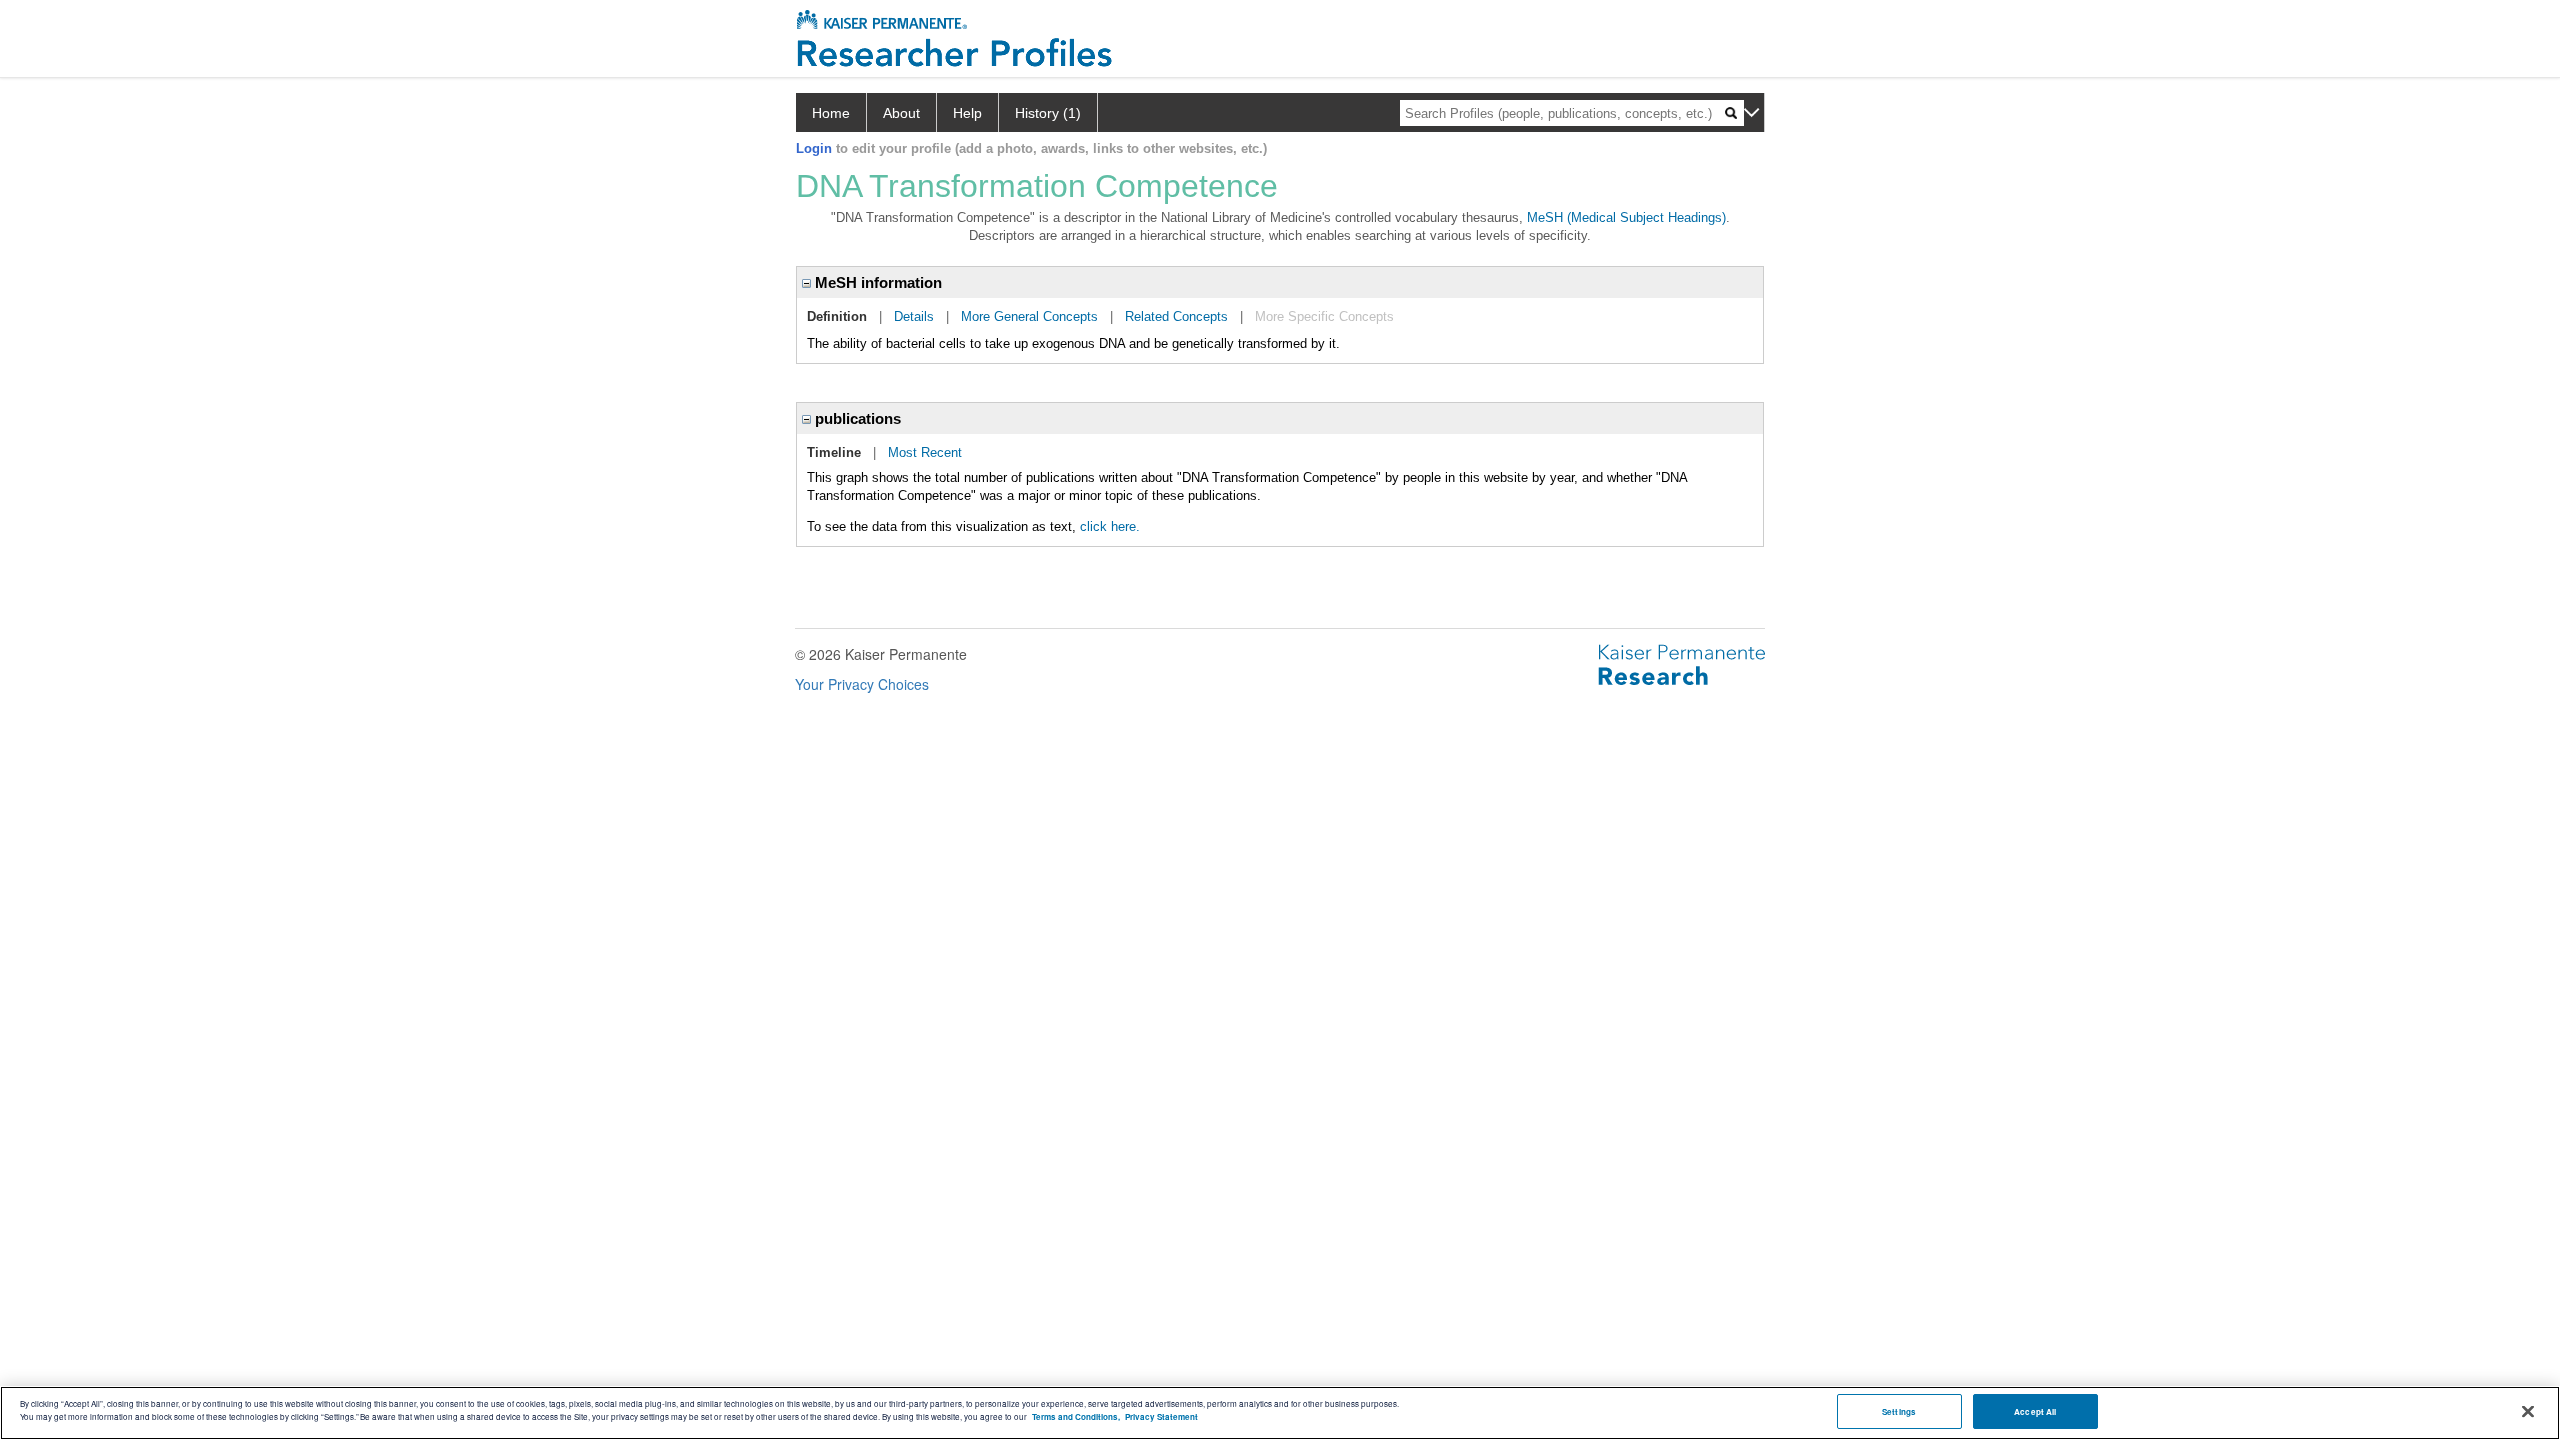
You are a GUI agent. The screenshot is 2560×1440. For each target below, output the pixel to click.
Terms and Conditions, (1076, 1416)
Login (814, 148)
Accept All (2035, 1411)
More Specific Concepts (1324, 316)
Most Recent (925, 452)
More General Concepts (1029, 316)
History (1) (1048, 113)
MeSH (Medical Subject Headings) (1626, 217)
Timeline (834, 452)
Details (914, 316)
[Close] (2528, 1412)
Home (831, 113)
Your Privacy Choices (862, 684)
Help (967, 113)
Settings (1899, 1411)
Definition (837, 316)
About (901, 113)
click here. (1110, 526)
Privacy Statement (1161, 1416)
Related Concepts (1176, 316)
